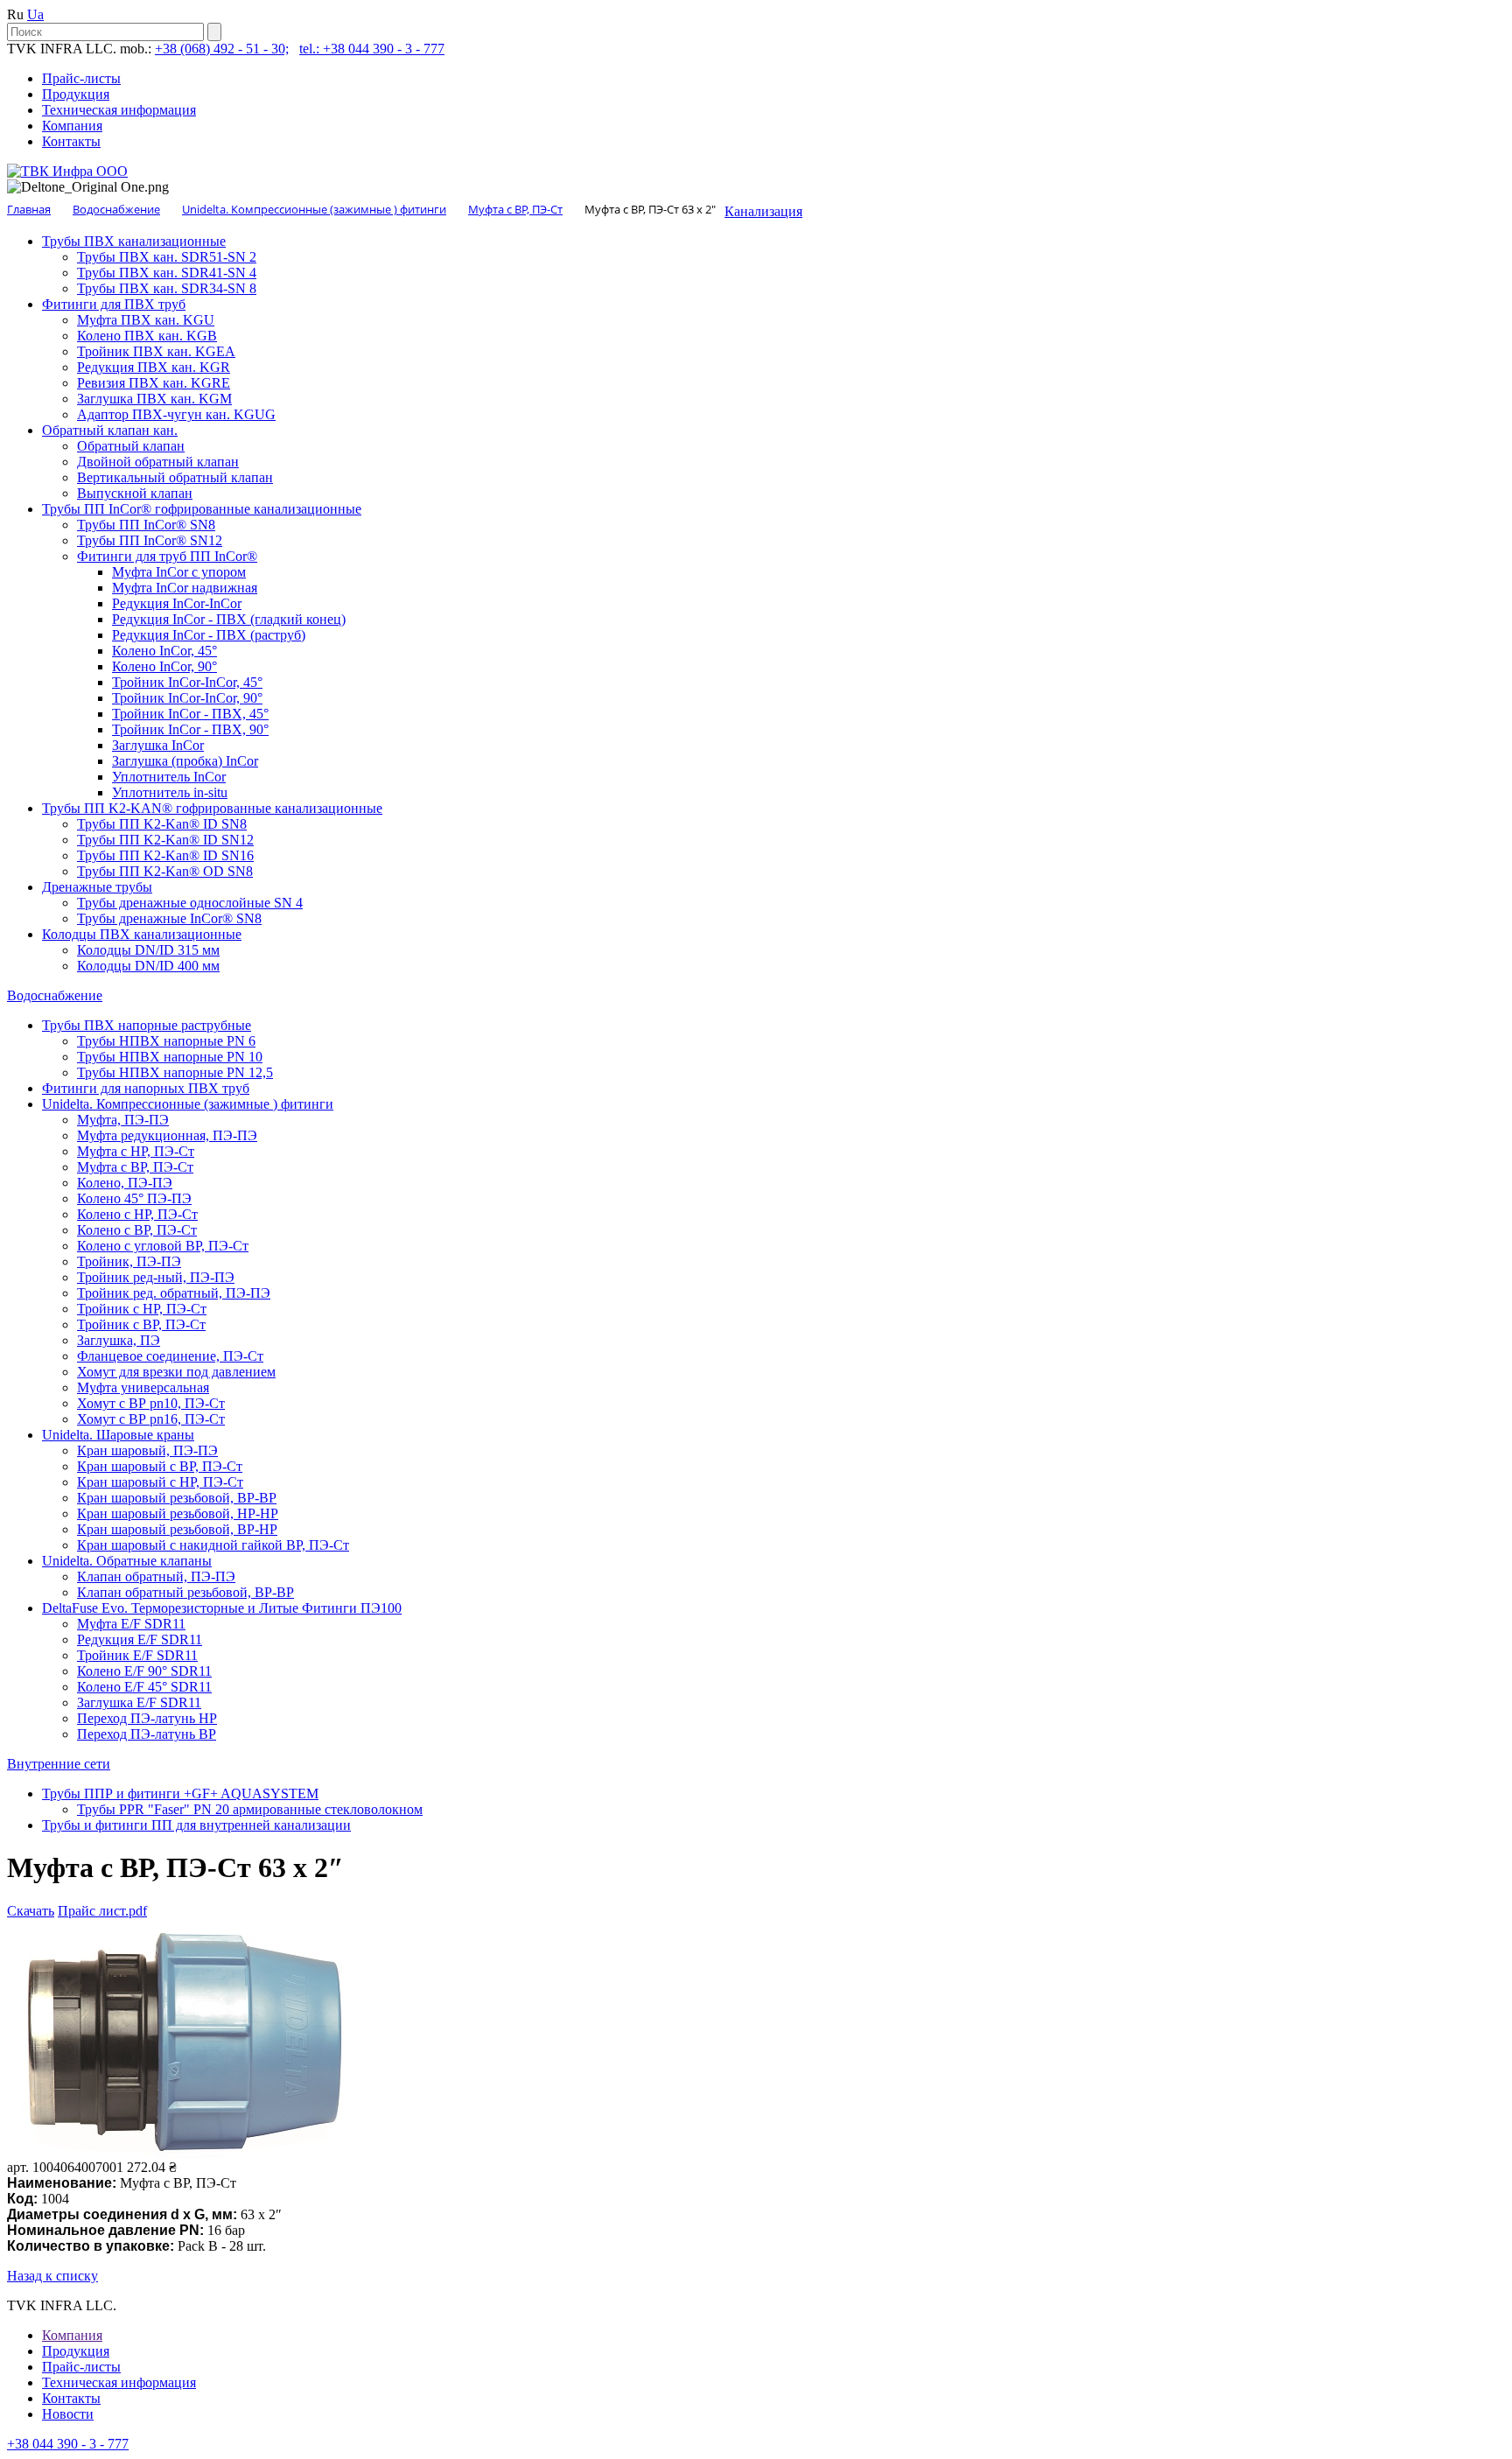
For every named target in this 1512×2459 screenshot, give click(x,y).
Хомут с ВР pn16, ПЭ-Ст (151, 1419)
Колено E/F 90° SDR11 (144, 1671)
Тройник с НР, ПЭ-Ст (142, 1309)
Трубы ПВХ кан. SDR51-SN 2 (167, 257)
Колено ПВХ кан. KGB (147, 336)
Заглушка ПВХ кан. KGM (154, 399)
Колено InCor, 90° (164, 666)
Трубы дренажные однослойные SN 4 (190, 903)
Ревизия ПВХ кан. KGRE (154, 383)
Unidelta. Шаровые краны (118, 1435)
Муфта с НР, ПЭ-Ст (136, 1151)
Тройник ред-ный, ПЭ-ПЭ (156, 1277)
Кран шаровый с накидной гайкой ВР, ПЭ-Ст (213, 1545)
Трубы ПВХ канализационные (134, 241)
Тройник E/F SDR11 (137, 1655)
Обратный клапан (131, 446)
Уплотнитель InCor (169, 777)
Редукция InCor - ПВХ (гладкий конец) (229, 619)
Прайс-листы (81, 78)
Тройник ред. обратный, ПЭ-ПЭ (174, 1293)
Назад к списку (52, 2276)
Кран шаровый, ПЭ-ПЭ (147, 1450)
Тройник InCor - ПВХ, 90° (190, 729)
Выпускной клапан (135, 493)
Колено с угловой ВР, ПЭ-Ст (163, 1246)
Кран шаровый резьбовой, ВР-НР (177, 1529)
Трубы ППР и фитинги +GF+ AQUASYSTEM (180, 1793)
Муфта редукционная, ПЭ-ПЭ (167, 1135)
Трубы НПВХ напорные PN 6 (166, 1041)
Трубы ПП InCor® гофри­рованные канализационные (202, 509)
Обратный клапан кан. (110, 430)
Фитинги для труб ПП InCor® (167, 556)
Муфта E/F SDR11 (131, 1624)
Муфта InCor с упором (179, 572)
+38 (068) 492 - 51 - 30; (222, 49)
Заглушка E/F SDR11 (139, 1702)
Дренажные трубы (97, 887)
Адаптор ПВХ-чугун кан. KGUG (176, 414)
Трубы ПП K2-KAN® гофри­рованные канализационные (212, 808)
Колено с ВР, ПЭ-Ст (137, 1230)
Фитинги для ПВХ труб (114, 304)
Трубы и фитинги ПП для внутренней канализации (196, 1825)
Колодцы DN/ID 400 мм (148, 966)
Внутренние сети (59, 1764)
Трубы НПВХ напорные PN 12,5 (175, 1072)
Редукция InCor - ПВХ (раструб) (209, 635)
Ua (35, 14)
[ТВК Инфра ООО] (67, 171)
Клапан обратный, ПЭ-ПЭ (156, 1576)
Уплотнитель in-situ (170, 792)
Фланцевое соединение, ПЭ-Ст (170, 1356)
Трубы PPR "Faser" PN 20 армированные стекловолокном (250, 1809)
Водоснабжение (55, 995)
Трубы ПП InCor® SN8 (146, 525)
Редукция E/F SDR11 (140, 1639)
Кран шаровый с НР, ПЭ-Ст (160, 1482)
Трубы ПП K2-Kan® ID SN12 (165, 840)
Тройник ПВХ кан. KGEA (156, 351)
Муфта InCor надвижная (185, 588)
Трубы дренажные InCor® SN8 (169, 918)
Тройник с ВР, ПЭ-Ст (141, 1324)
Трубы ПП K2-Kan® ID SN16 (165, 855)
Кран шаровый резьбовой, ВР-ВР (177, 1498)
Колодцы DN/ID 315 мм (148, 950)
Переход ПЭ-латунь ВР (147, 1734)
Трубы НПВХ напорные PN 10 (170, 1057)
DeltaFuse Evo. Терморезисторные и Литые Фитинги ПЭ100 (222, 1608)
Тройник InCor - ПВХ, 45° (190, 714)
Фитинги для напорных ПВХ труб (146, 1088)
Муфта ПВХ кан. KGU (146, 320)
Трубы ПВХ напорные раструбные (147, 1025)
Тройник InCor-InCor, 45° (187, 682)
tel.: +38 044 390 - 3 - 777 (372, 49)
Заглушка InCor (158, 745)
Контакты (71, 141)
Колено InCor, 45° (164, 651)
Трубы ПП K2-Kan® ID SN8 (162, 824)
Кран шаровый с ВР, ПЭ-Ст (160, 1466)
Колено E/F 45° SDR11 (144, 1687)
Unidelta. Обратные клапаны (127, 1561)
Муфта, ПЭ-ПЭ (123, 1120)
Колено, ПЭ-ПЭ (125, 1183)
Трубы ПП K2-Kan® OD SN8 (165, 871)
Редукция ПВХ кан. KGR (154, 367)
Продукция (76, 94)
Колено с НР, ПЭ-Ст (137, 1214)
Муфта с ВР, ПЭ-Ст (135, 1167)
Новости (68, 2414)
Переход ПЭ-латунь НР (147, 1718)
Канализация (763, 211)
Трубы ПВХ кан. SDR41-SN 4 (167, 273)
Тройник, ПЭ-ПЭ (129, 1261)
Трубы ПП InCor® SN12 (150, 540)
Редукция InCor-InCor (177, 603)
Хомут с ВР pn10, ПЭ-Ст (151, 1403)
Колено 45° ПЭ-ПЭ (134, 1198)
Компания (72, 126)
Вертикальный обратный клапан (175, 477)
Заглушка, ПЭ (119, 1340)
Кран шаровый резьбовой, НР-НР (178, 1513)
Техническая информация (119, 110)
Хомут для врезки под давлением (176, 1372)
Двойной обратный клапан (158, 462)
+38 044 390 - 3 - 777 (68, 2444)
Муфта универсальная (143, 1387)
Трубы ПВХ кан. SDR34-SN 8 (167, 288)
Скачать (31, 1911)
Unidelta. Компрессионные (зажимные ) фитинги (188, 1104)
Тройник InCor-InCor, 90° (187, 698)
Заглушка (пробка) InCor (185, 761)
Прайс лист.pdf (102, 1911)
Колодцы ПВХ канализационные (142, 934)
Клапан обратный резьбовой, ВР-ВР (185, 1592)
